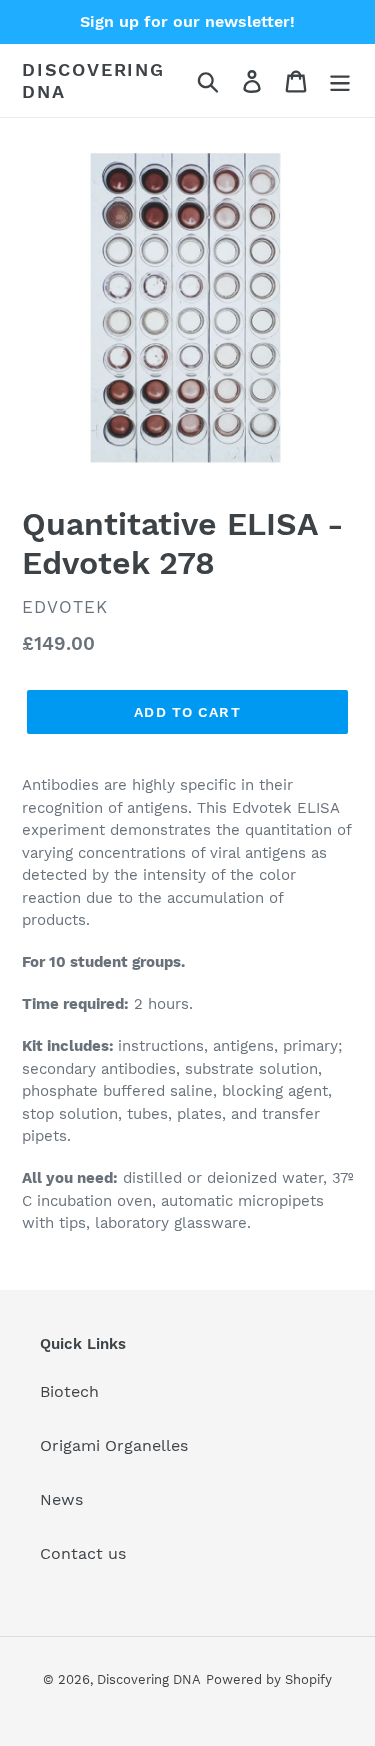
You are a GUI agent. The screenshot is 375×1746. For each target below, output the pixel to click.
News (61, 1499)
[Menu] (340, 80)
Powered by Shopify (269, 1679)
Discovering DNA (93, 80)
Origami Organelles (114, 1445)
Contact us (83, 1553)
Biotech (69, 1391)
